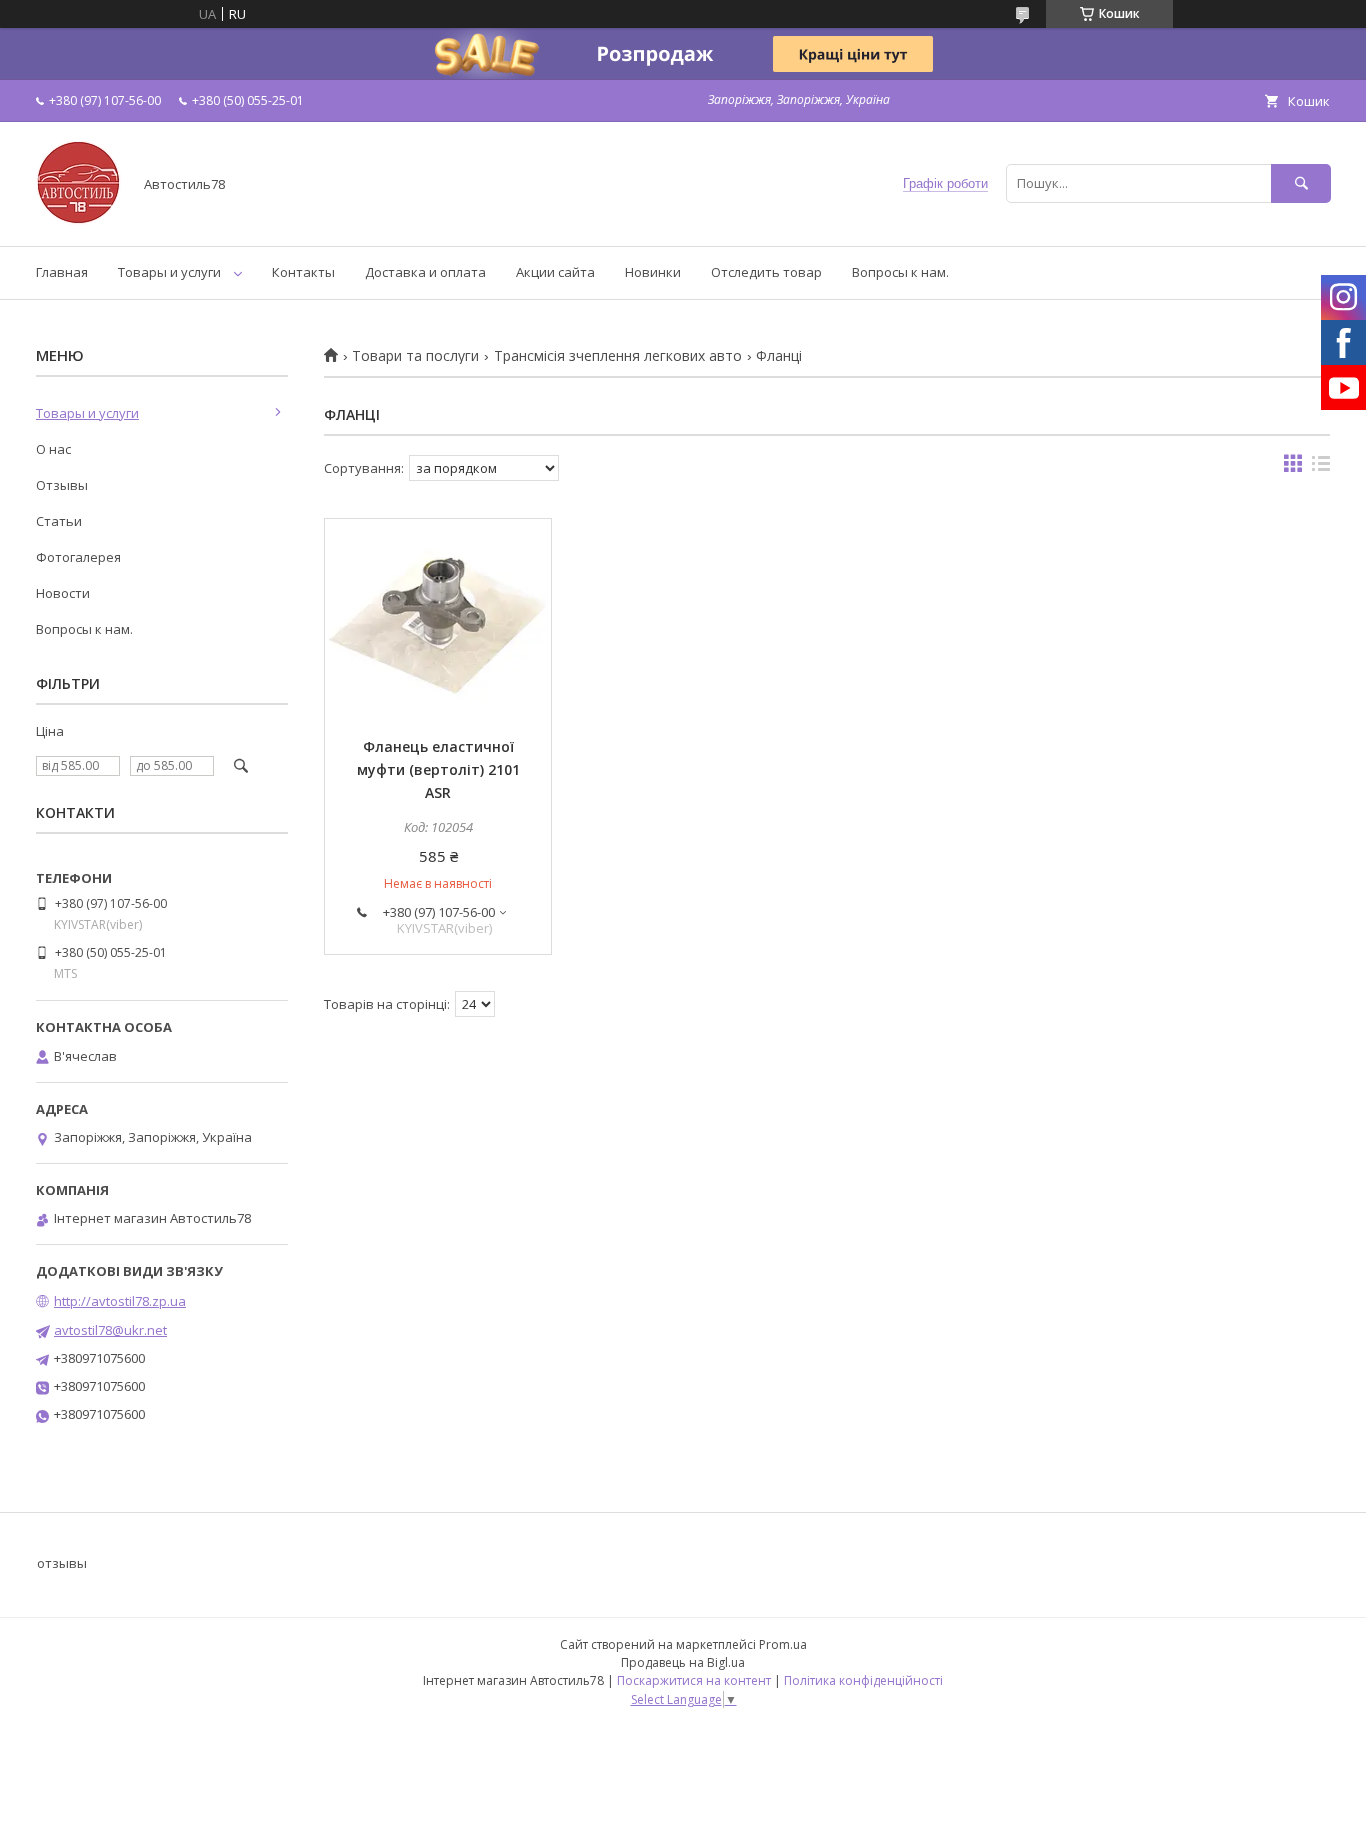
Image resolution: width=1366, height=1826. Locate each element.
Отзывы (62, 485)
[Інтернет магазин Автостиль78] (78, 220)
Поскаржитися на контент (694, 1680)
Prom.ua (783, 1644)
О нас (53, 449)
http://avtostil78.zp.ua (120, 1301)
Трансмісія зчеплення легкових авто (618, 356)
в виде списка (1321, 468)
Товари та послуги (415, 356)
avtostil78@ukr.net (110, 1330)
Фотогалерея (78, 557)
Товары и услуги (169, 272)
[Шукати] (1301, 183)
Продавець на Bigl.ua (683, 1662)
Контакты (303, 272)
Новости (63, 593)
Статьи (59, 521)
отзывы (62, 1563)
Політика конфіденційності (863, 1680)
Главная (62, 272)
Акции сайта (555, 272)
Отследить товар (766, 272)
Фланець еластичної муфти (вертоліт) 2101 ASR (438, 769)
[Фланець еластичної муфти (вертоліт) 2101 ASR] (437, 619)
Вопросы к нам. (900, 272)
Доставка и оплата (425, 272)
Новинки (653, 272)
